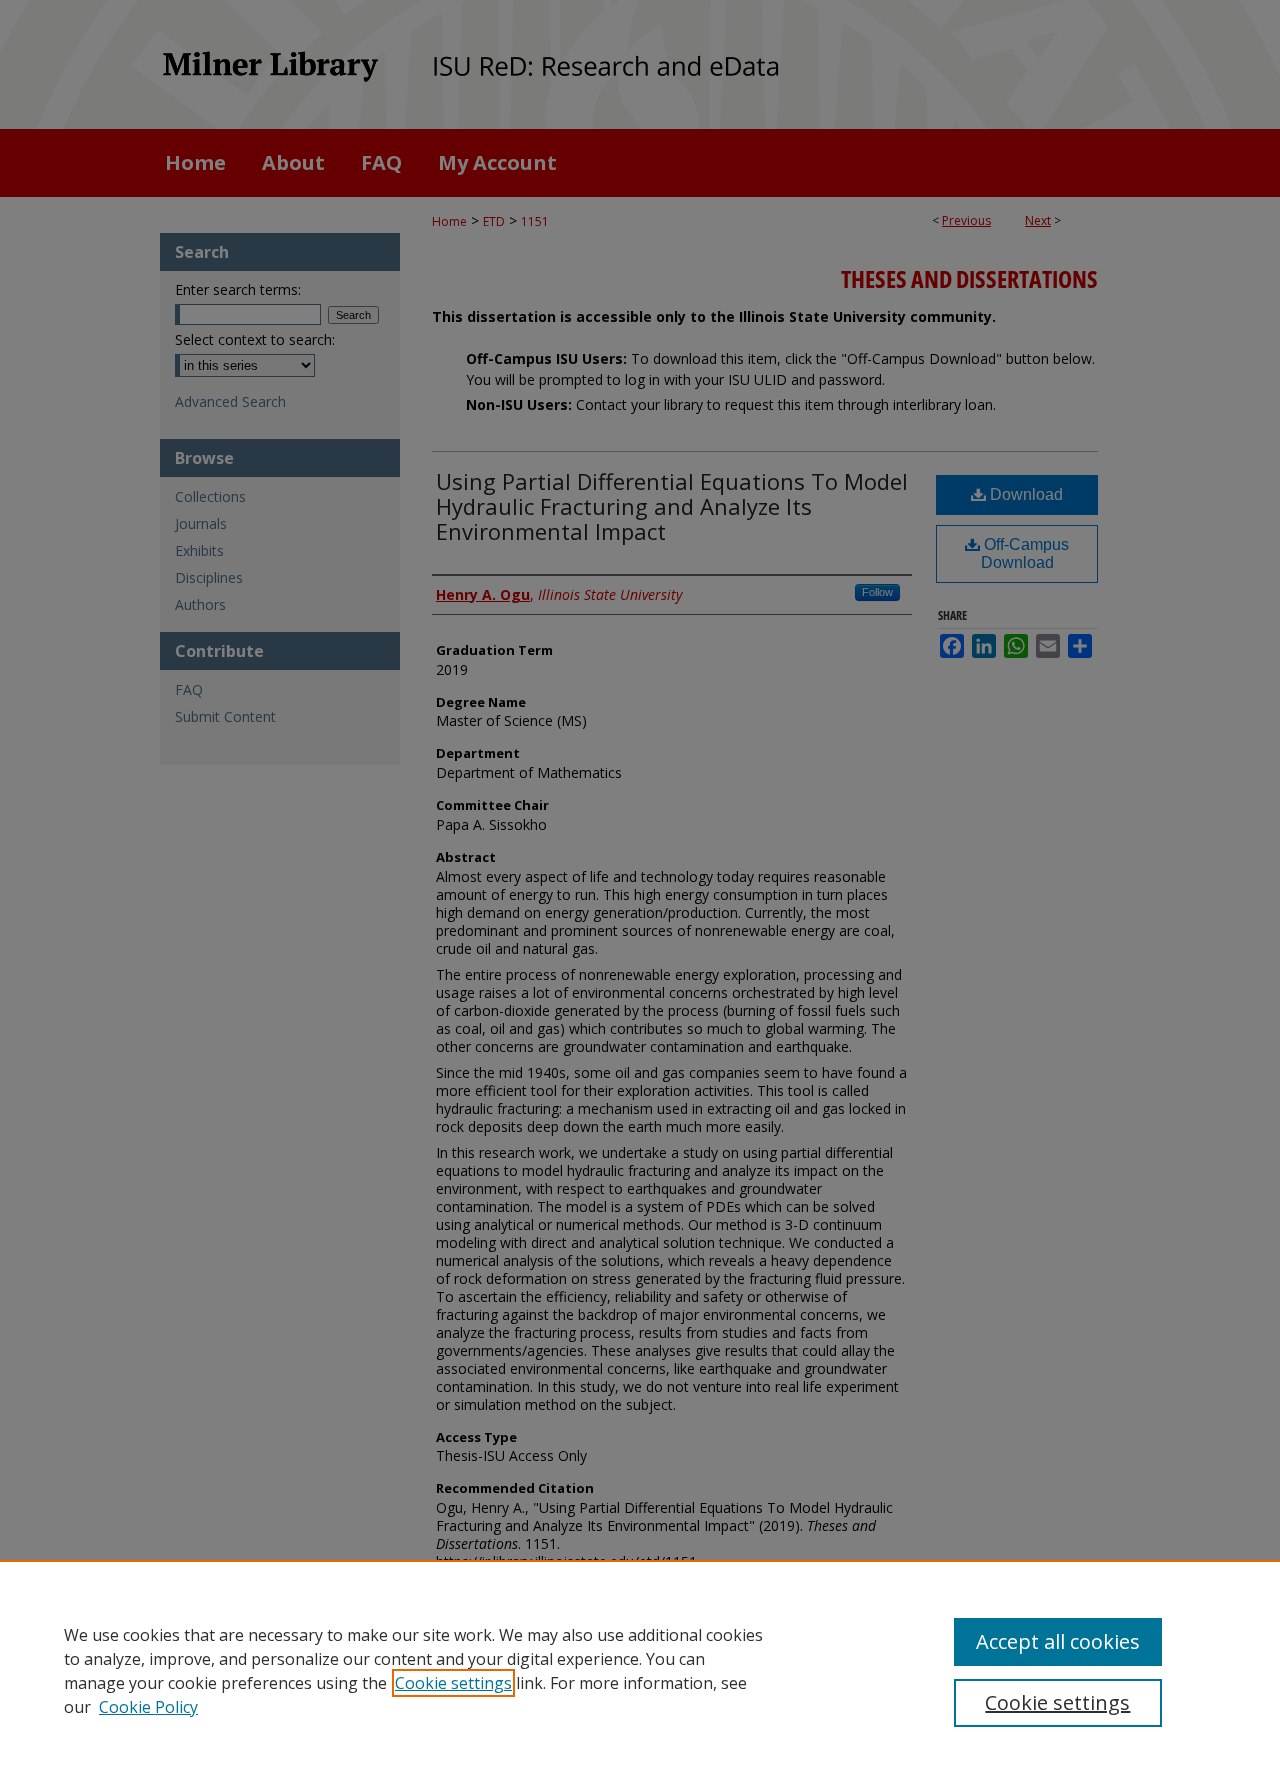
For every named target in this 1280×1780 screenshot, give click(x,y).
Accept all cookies (1058, 1641)
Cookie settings (453, 1683)
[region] (640, 1670)
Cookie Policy (148, 1707)
